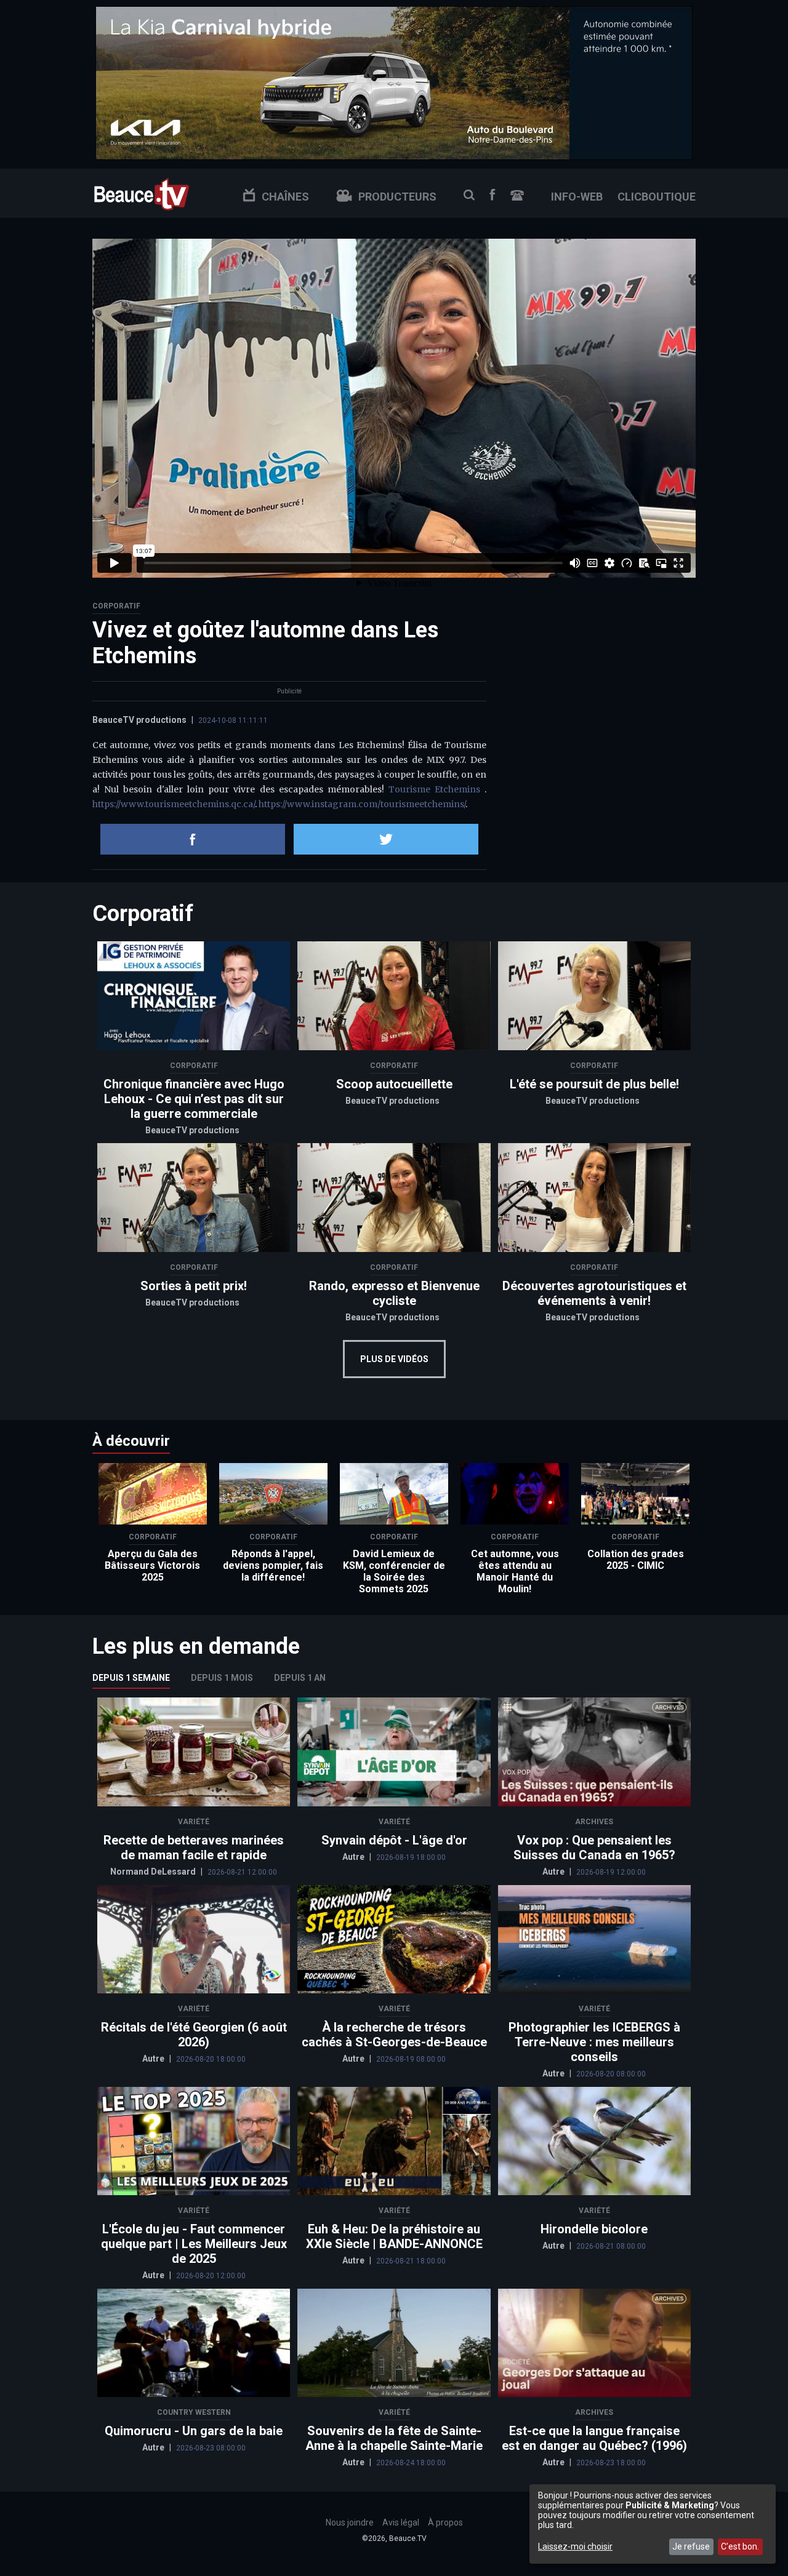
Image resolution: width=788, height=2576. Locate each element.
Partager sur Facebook (193, 839)
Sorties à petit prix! (194, 1286)
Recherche (469, 195)
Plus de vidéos (394, 1359)
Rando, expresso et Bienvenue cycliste (394, 1293)
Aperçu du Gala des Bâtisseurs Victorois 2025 (152, 1565)
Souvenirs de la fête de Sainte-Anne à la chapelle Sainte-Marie (394, 2438)
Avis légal (401, 2522)
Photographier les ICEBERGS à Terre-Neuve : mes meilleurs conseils (594, 2042)
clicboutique (657, 197)
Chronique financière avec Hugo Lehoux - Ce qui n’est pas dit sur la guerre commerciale (194, 1099)
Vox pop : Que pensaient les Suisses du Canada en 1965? (594, 1848)
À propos (445, 2522)
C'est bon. (740, 2546)
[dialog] (653, 2524)
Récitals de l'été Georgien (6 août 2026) (194, 2035)
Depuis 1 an (300, 1678)
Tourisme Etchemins (436, 789)
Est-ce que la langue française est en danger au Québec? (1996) (594, 2438)
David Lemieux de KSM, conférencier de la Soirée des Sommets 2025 (394, 1571)
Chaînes (285, 197)
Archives (594, 1822)
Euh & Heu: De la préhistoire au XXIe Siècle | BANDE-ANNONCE (394, 2236)
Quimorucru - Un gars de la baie (194, 2431)
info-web (577, 197)
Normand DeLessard (154, 1872)
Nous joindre (517, 195)
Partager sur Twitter (386, 839)
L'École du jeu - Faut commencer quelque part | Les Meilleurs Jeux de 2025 (194, 2244)
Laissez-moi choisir (575, 2546)
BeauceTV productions (139, 720)
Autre (354, 1857)
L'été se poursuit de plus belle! (594, 1084)
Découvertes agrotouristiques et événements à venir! (594, 1293)
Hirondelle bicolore (594, 2229)
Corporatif (116, 606)
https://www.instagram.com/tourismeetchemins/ (362, 804)
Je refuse (691, 2546)
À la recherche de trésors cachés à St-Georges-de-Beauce (394, 2035)
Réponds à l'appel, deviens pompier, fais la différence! (273, 1565)
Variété (194, 1822)
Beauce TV (142, 193)
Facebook (492, 195)
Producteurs (397, 197)
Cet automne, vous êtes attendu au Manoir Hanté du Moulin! (515, 1571)
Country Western (194, 2412)
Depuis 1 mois (222, 1678)
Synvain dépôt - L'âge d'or (394, 1840)
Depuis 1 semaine (131, 1678)
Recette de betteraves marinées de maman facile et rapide (194, 1848)
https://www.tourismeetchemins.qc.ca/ (174, 804)
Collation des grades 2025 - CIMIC (636, 1560)
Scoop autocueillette (394, 1084)
